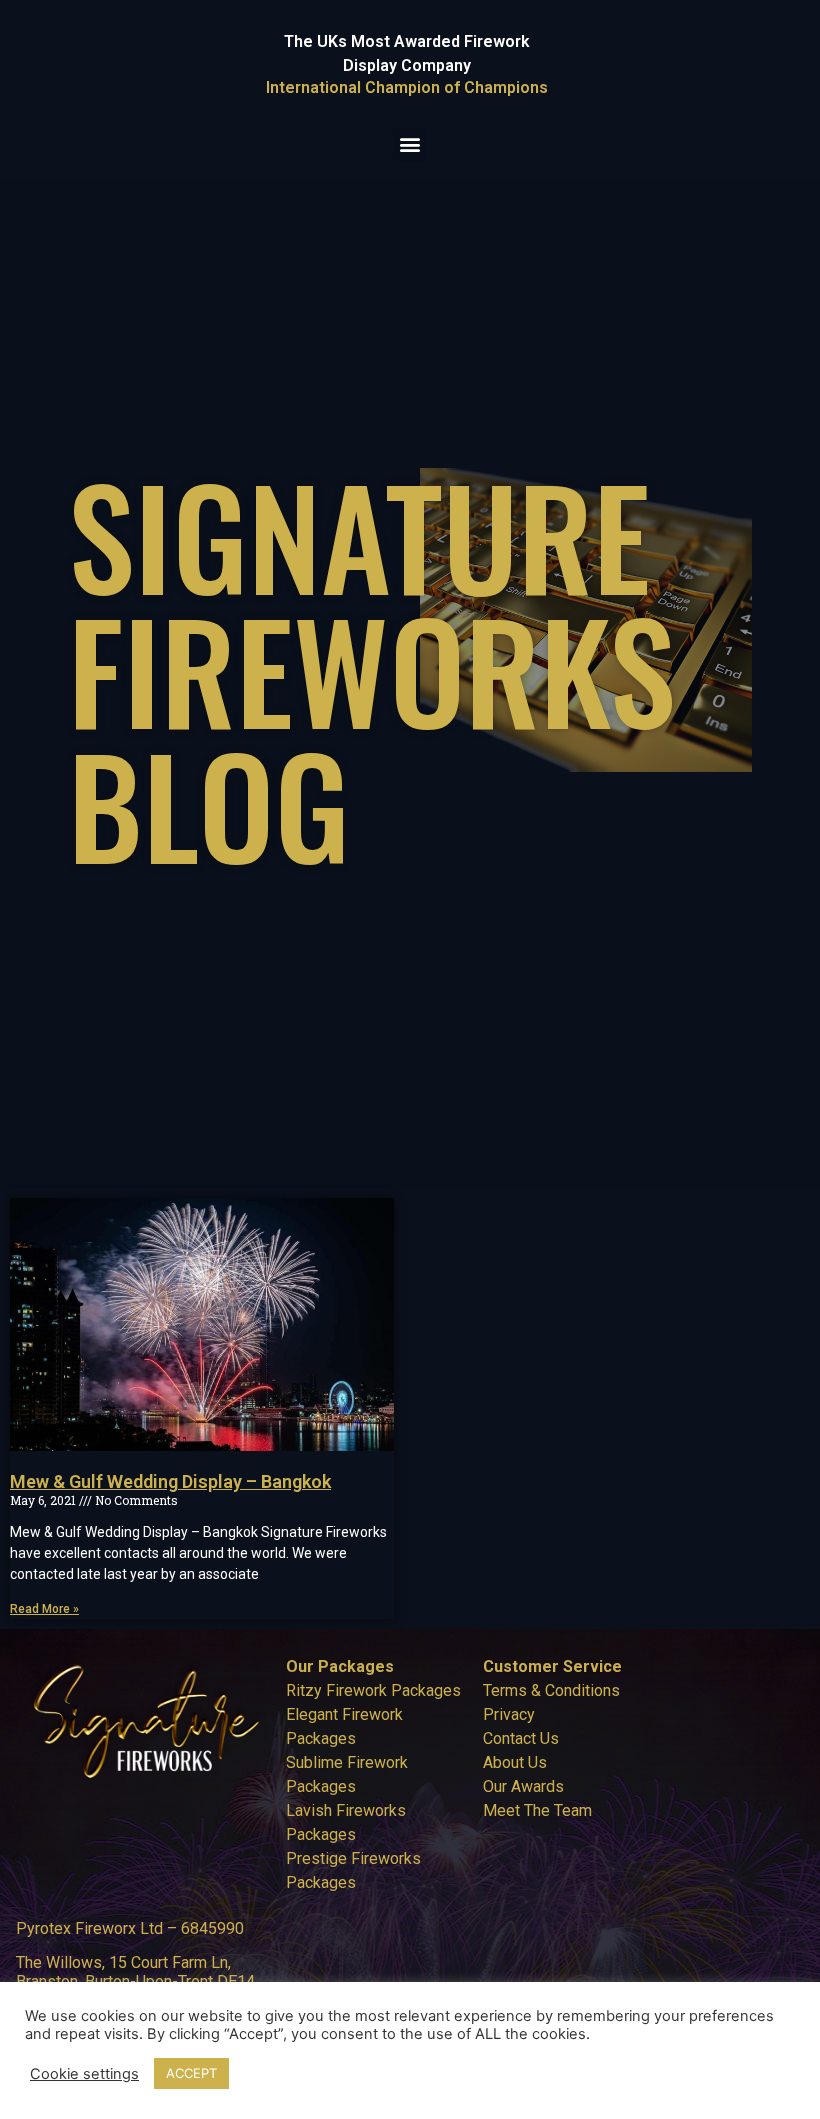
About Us (515, 1762)
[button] (410, 144)
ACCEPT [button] (191, 2073)
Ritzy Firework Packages (373, 1690)
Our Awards (523, 1786)
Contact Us (521, 1738)
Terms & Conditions (551, 1690)
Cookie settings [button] (84, 2074)
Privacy (509, 1714)
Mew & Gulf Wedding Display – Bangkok (170, 1481)
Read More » (44, 1609)
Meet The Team (537, 1810)
